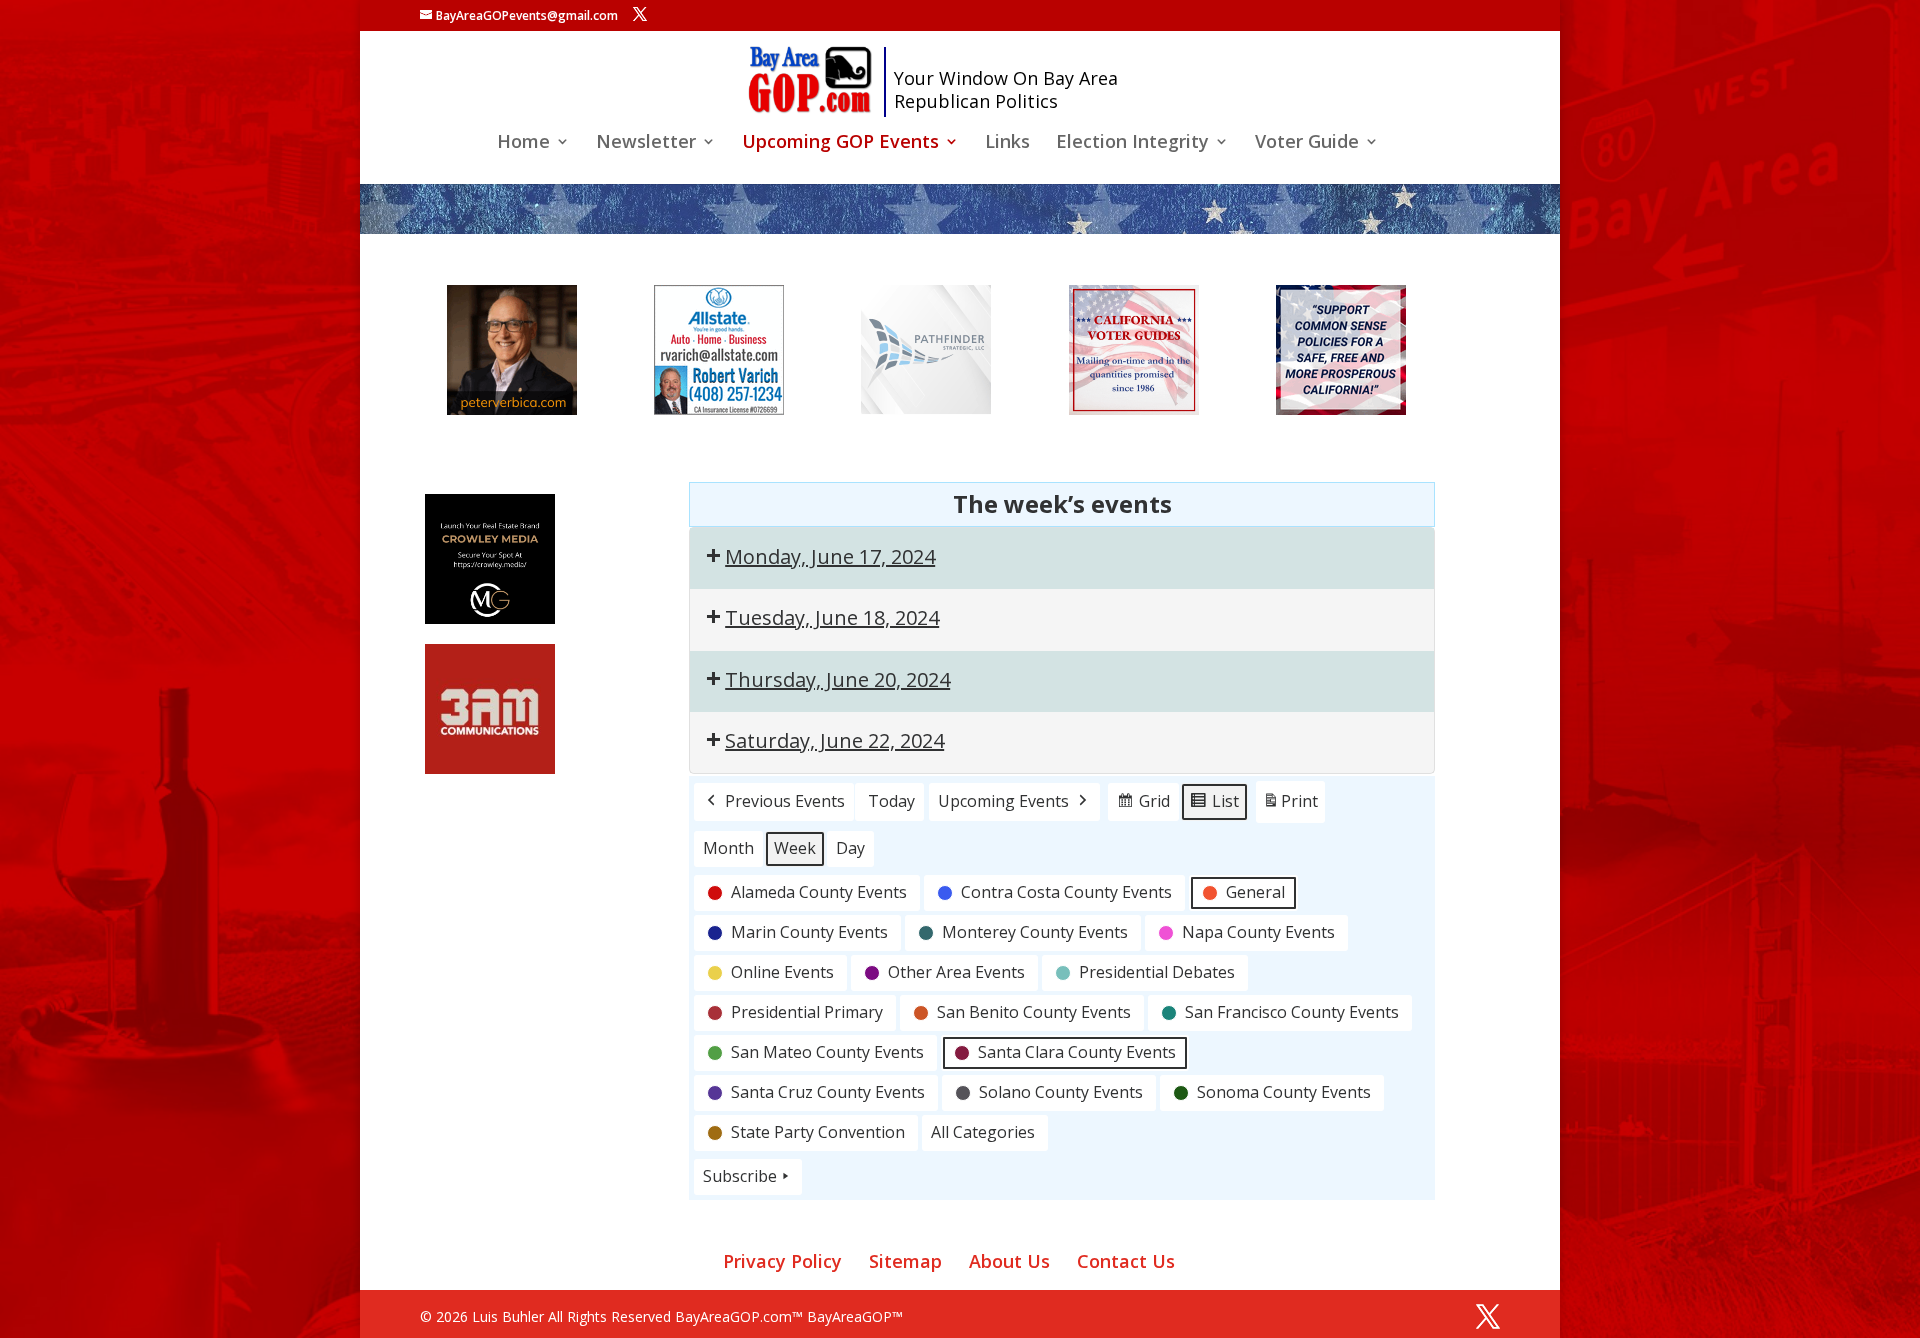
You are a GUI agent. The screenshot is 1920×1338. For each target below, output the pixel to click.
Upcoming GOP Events (840, 143)
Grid (1143, 805)
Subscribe (740, 1176)
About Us (1009, 1261)
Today (891, 801)
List (1214, 805)
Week (795, 848)
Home (523, 143)
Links (1007, 143)
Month (728, 848)
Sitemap (905, 1261)
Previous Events (785, 801)
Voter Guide (1307, 143)
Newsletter (646, 143)
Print (1290, 806)
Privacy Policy (782, 1261)
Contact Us (1126, 1261)
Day (850, 848)
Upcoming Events (1003, 801)
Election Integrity (1132, 143)
